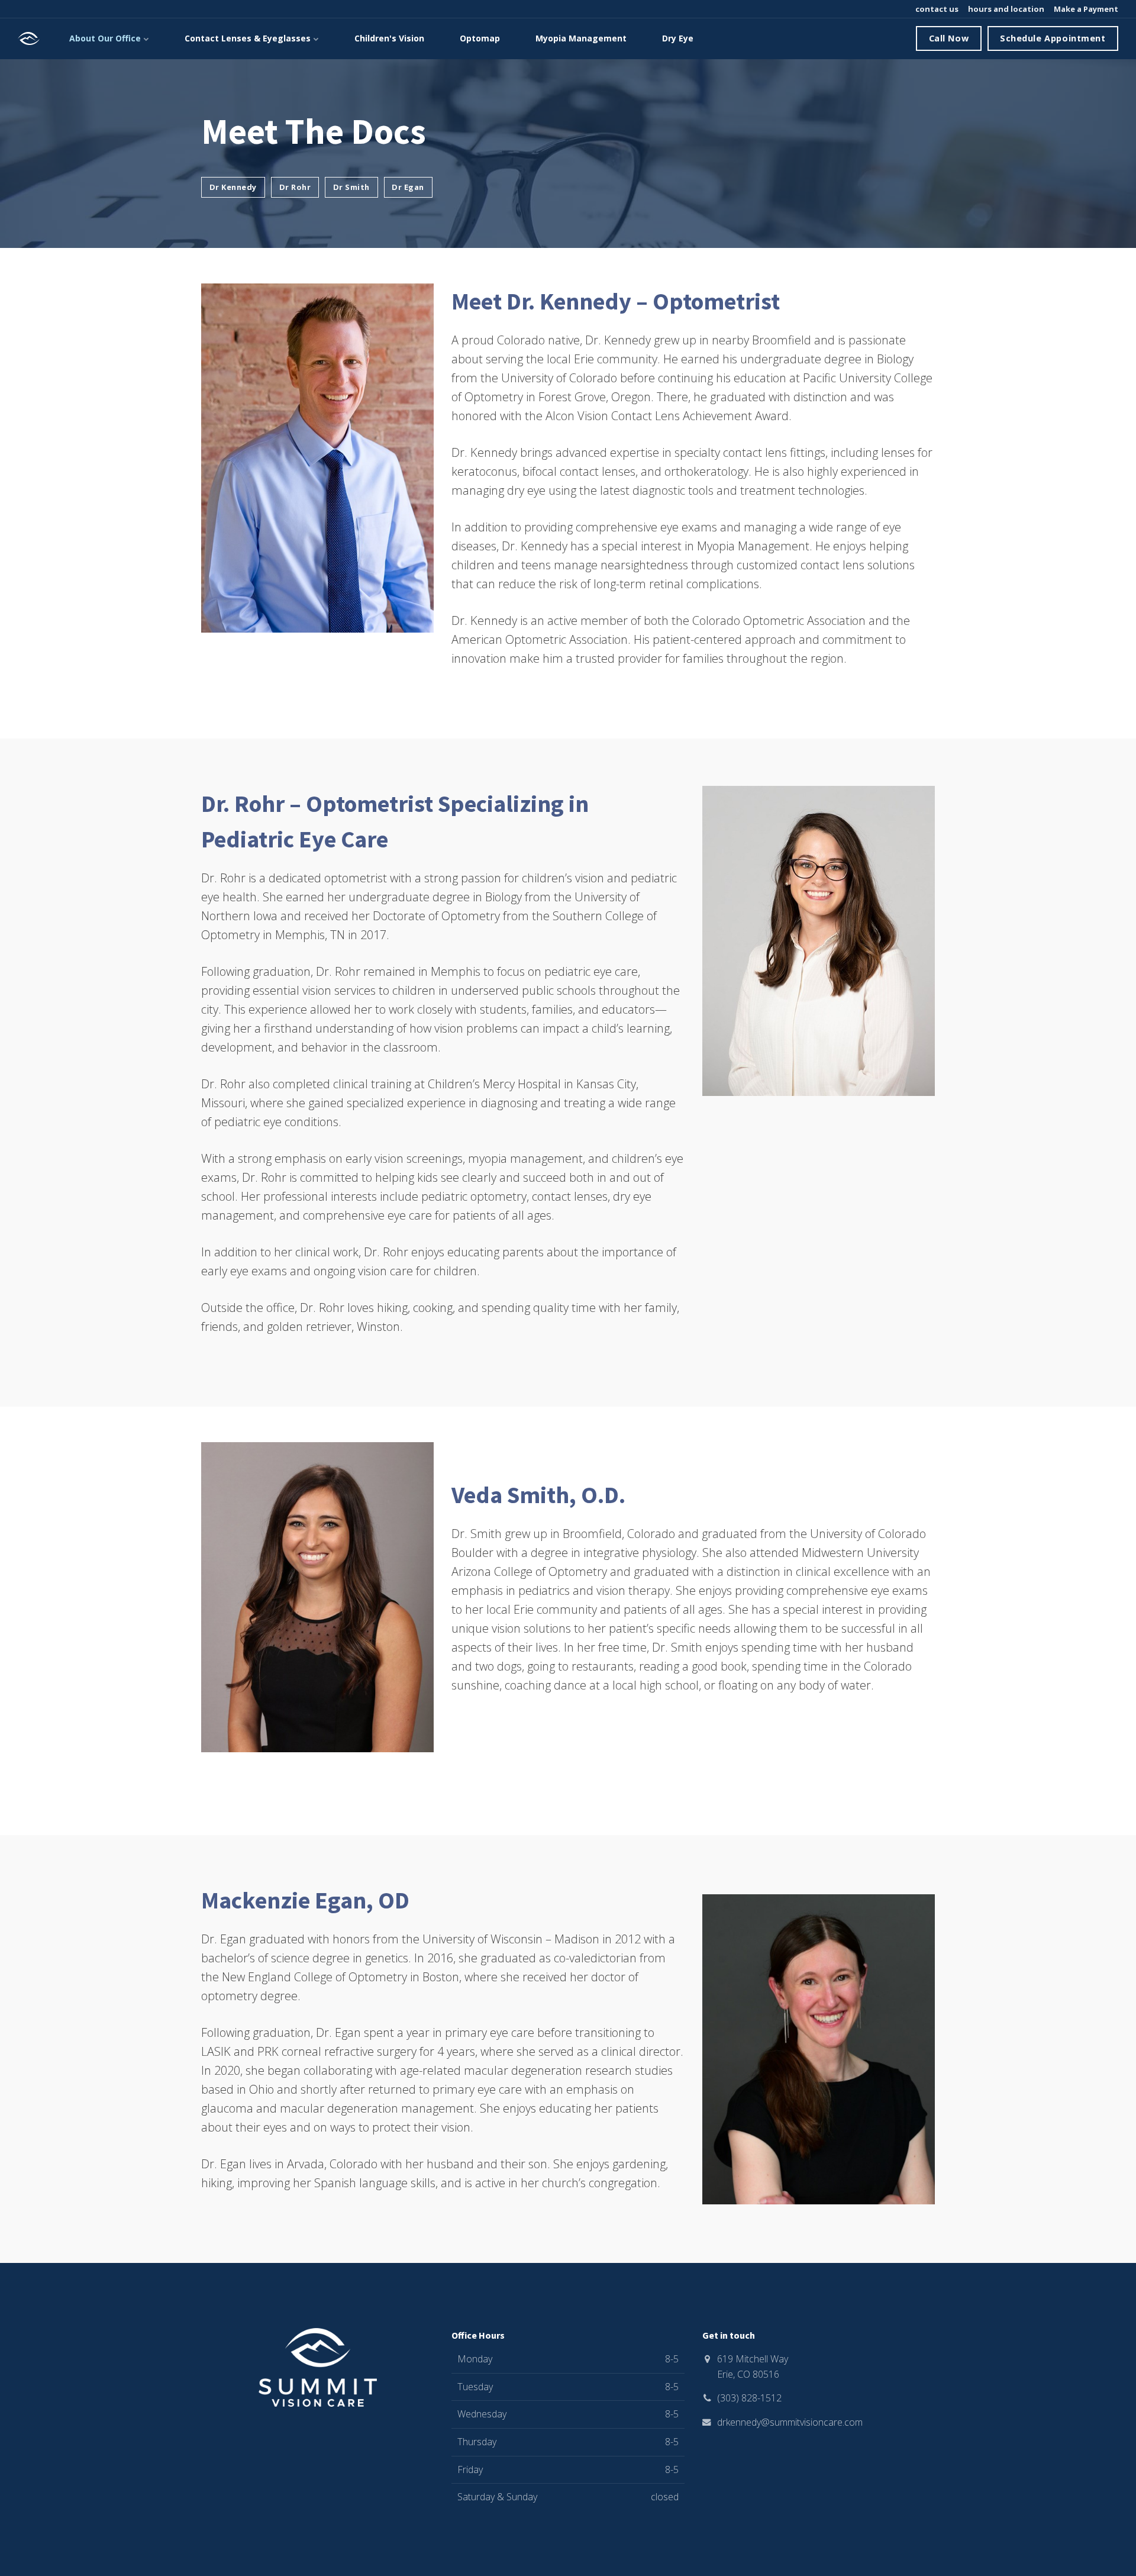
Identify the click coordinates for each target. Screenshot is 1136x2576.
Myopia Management (581, 38)
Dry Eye (678, 38)
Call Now (949, 38)
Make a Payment (1085, 9)
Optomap (480, 38)
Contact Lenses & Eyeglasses (249, 38)
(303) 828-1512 (749, 2398)
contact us (936, 9)
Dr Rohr (295, 187)
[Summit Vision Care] (29, 38)
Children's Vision (389, 38)
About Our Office (106, 38)
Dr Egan (408, 187)
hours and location (1005, 9)
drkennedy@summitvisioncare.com (790, 2422)
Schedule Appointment (1053, 38)
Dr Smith (351, 187)
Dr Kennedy (233, 187)
